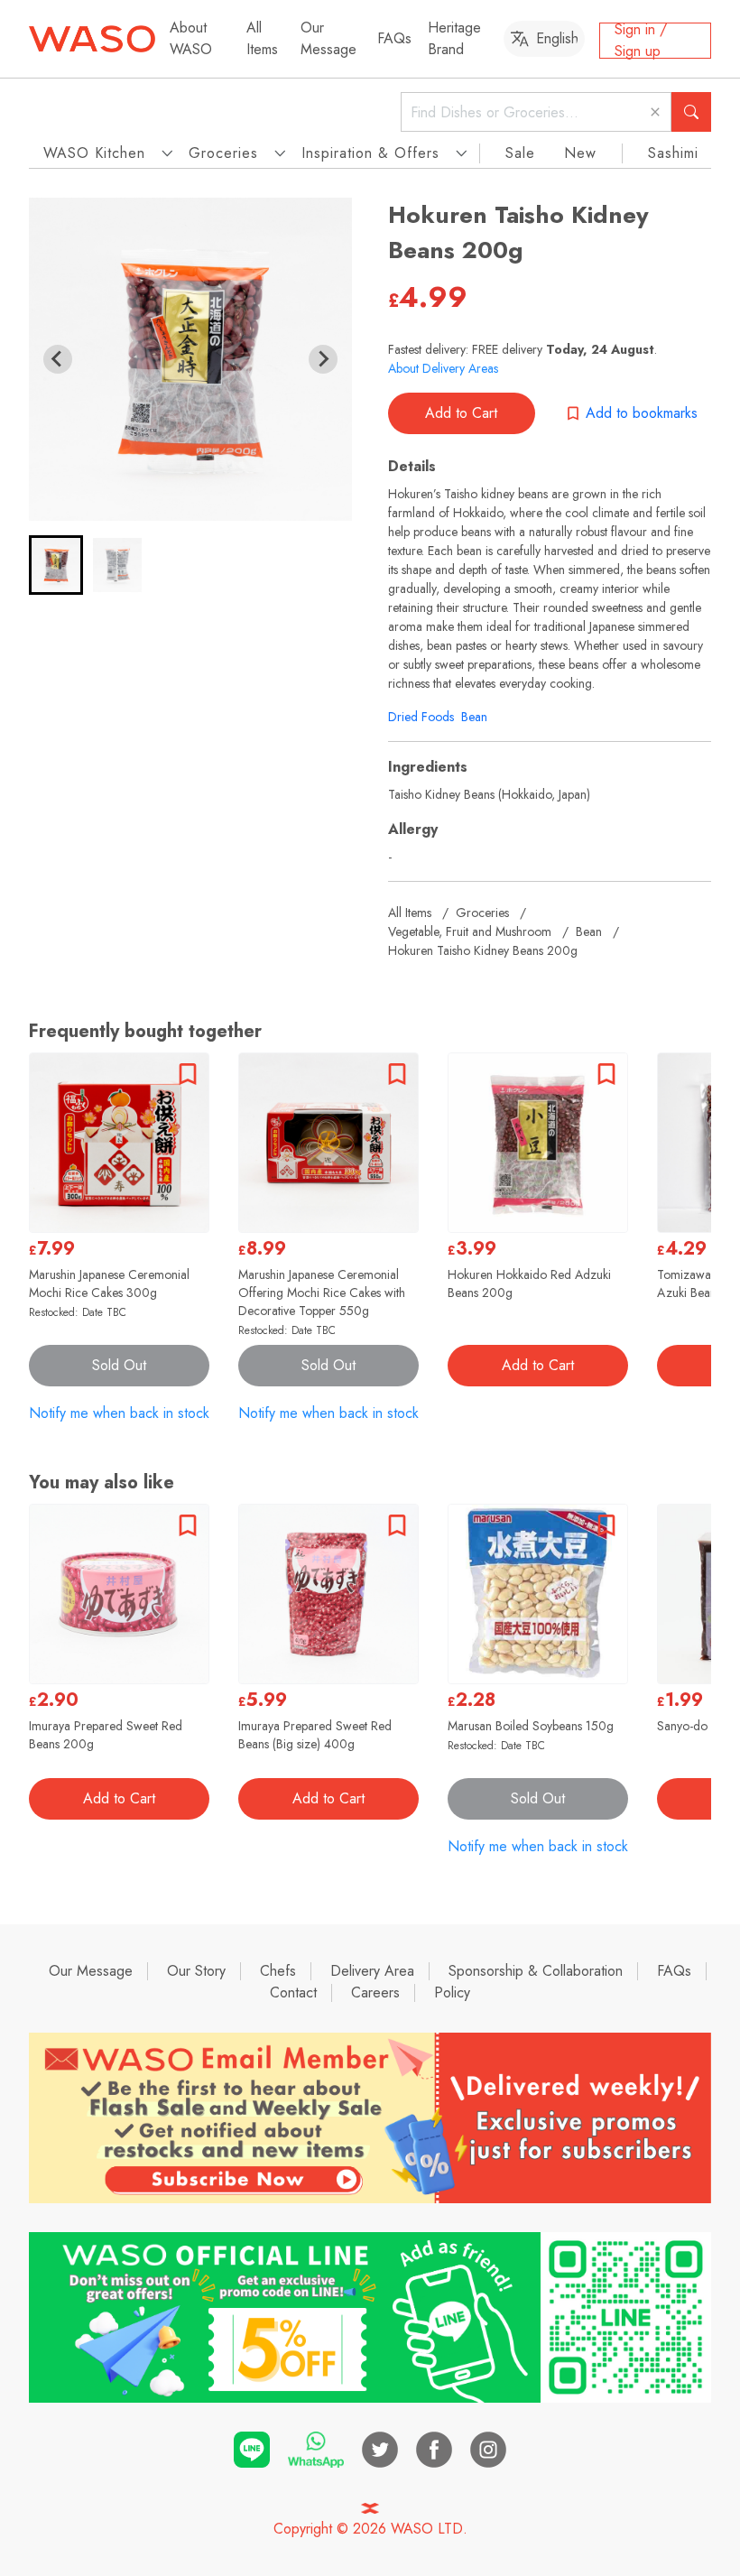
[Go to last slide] (58, 359)
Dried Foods (421, 717)
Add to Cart (461, 413)
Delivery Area (372, 1971)
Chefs (278, 1971)
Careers (375, 1992)
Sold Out (119, 1365)
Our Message (328, 38)
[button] (56, 565)
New (580, 153)
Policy (452, 1992)
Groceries (482, 913)
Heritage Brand (454, 38)
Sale (520, 153)
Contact (293, 1992)
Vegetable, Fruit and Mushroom (470, 931)
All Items (262, 38)
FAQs (394, 38)
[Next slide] (323, 359)
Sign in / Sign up (641, 41)
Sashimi (673, 153)
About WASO (191, 38)
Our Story (196, 1971)
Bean (474, 717)
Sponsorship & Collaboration (536, 1971)
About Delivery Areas (443, 368)
